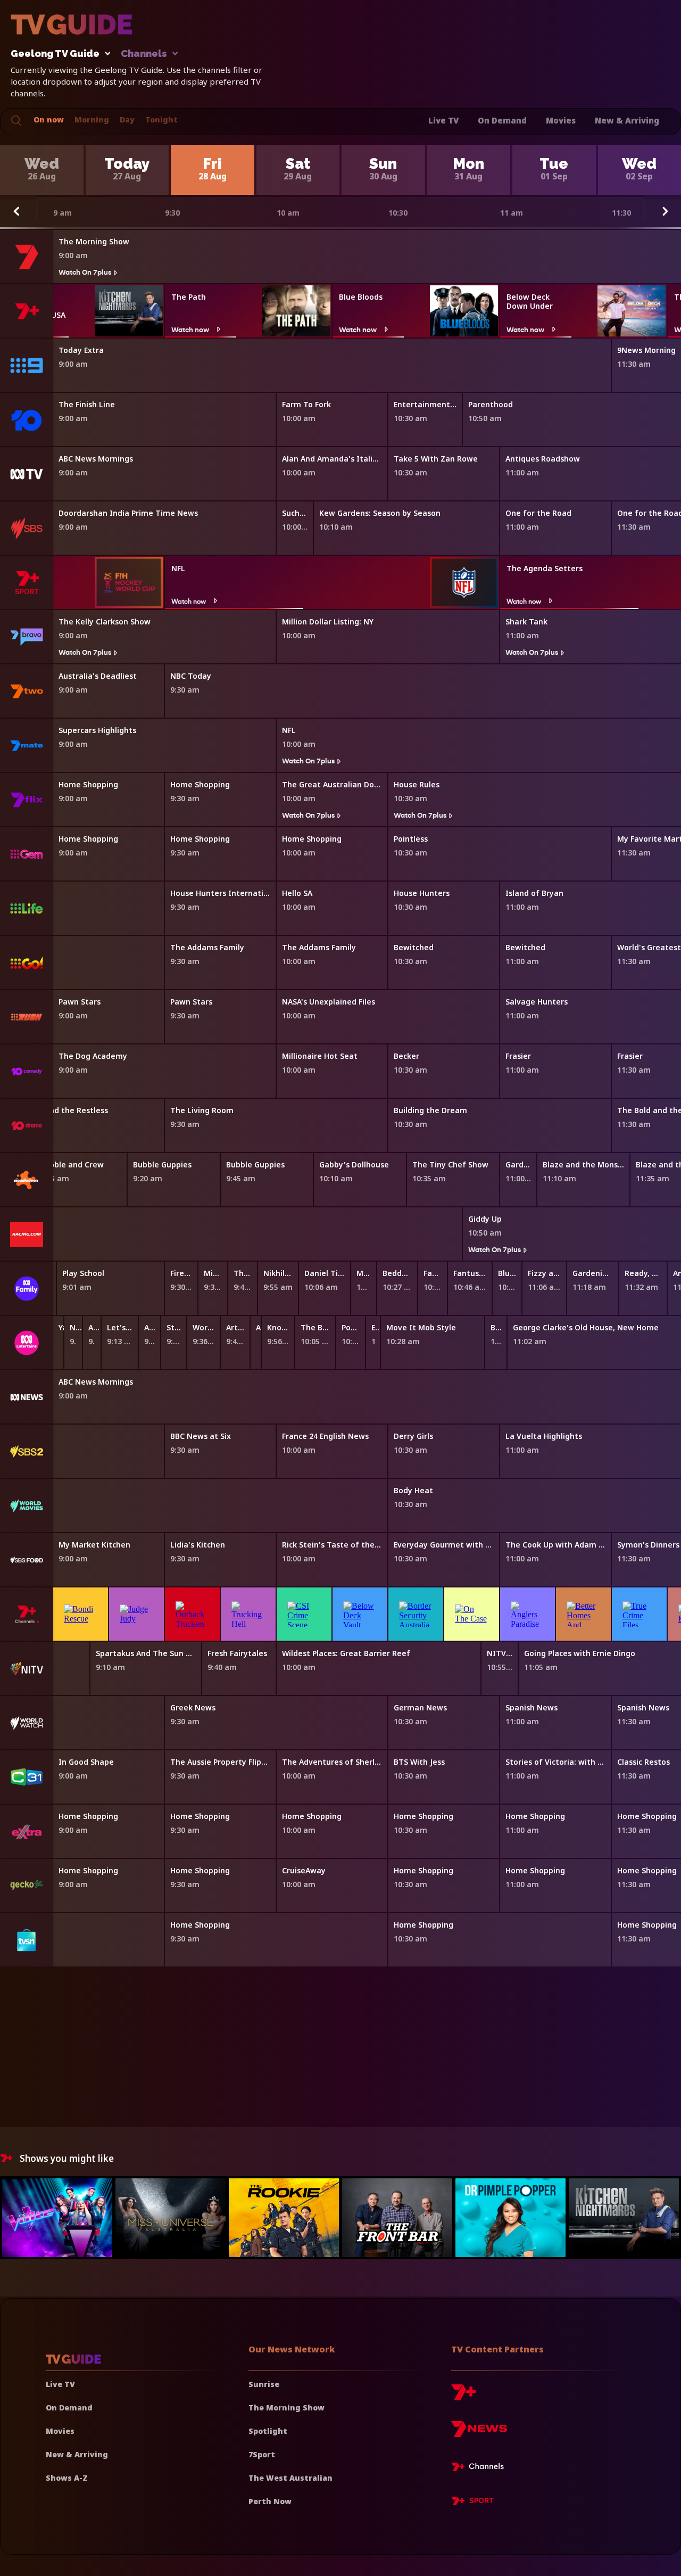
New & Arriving (627, 120)
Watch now (190, 329)
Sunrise (264, 2384)
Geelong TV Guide (55, 54)
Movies (561, 120)
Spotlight (268, 2431)
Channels (144, 54)
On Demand (502, 120)
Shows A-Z (67, 2478)
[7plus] (463, 2396)
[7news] (479, 2433)
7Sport (262, 2454)
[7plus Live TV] (480, 2468)
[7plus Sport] (472, 2503)
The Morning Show (286, 2408)
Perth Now (270, 2501)
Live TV (443, 120)
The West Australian (290, 2478)
